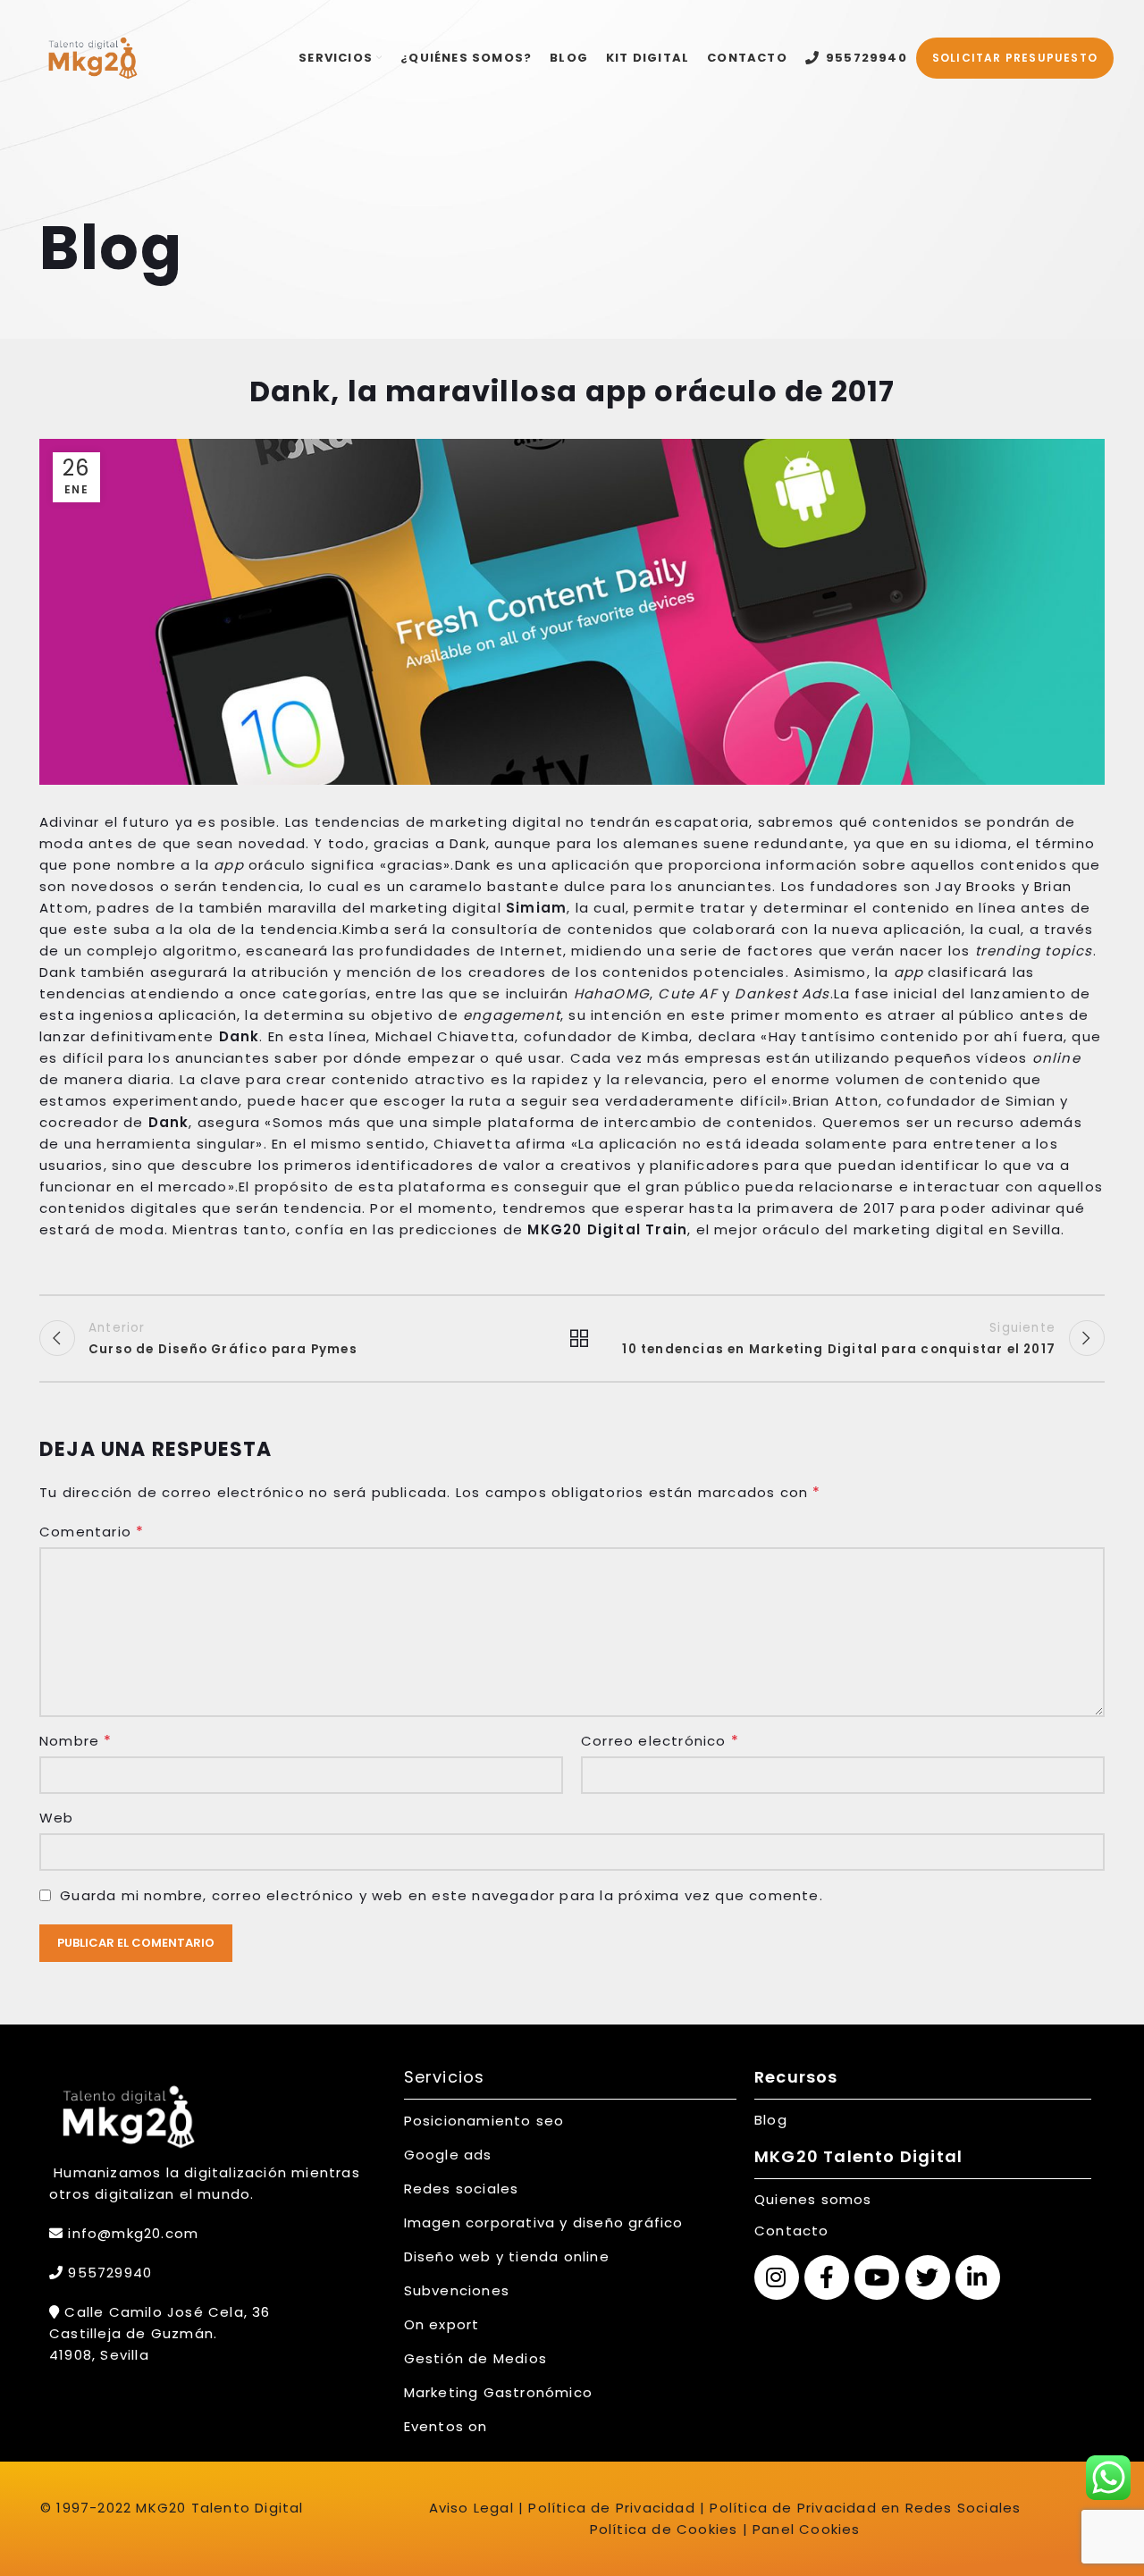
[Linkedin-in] (978, 2277)
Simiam (536, 908)
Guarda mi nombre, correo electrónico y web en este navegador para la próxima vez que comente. (442, 1895)
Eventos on (446, 2426)
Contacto (792, 2231)
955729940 (108, 2273)
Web (57, 1818)
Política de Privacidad (610, 2508)
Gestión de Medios (475, 2358)
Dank (240, 1036)
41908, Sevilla (99, 2355)
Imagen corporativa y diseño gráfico (544, 2222)
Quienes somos (813, 2199)
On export (442, 2324)
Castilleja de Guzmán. (133, 2333)
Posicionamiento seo (484, 2121)
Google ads (448, 2155)
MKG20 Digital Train (607, 1229)
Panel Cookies (807, 2529)
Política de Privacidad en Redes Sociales (865, 2508)
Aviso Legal (471, 2508)
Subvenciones (457, 2290)
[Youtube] (877, 2277)
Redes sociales (462, 2189)
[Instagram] (777, 2277)
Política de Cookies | (669, 2529)
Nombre (76, 1741)
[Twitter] (928, 2277)
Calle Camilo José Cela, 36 (165, 2312)
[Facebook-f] (827, 2277)
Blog (771, 2120)
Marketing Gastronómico (498, 2392)
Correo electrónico (660, 1741)
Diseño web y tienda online (507, 2256)
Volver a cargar (572, 1338)
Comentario (92, 1532)
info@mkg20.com (133, 2233)
